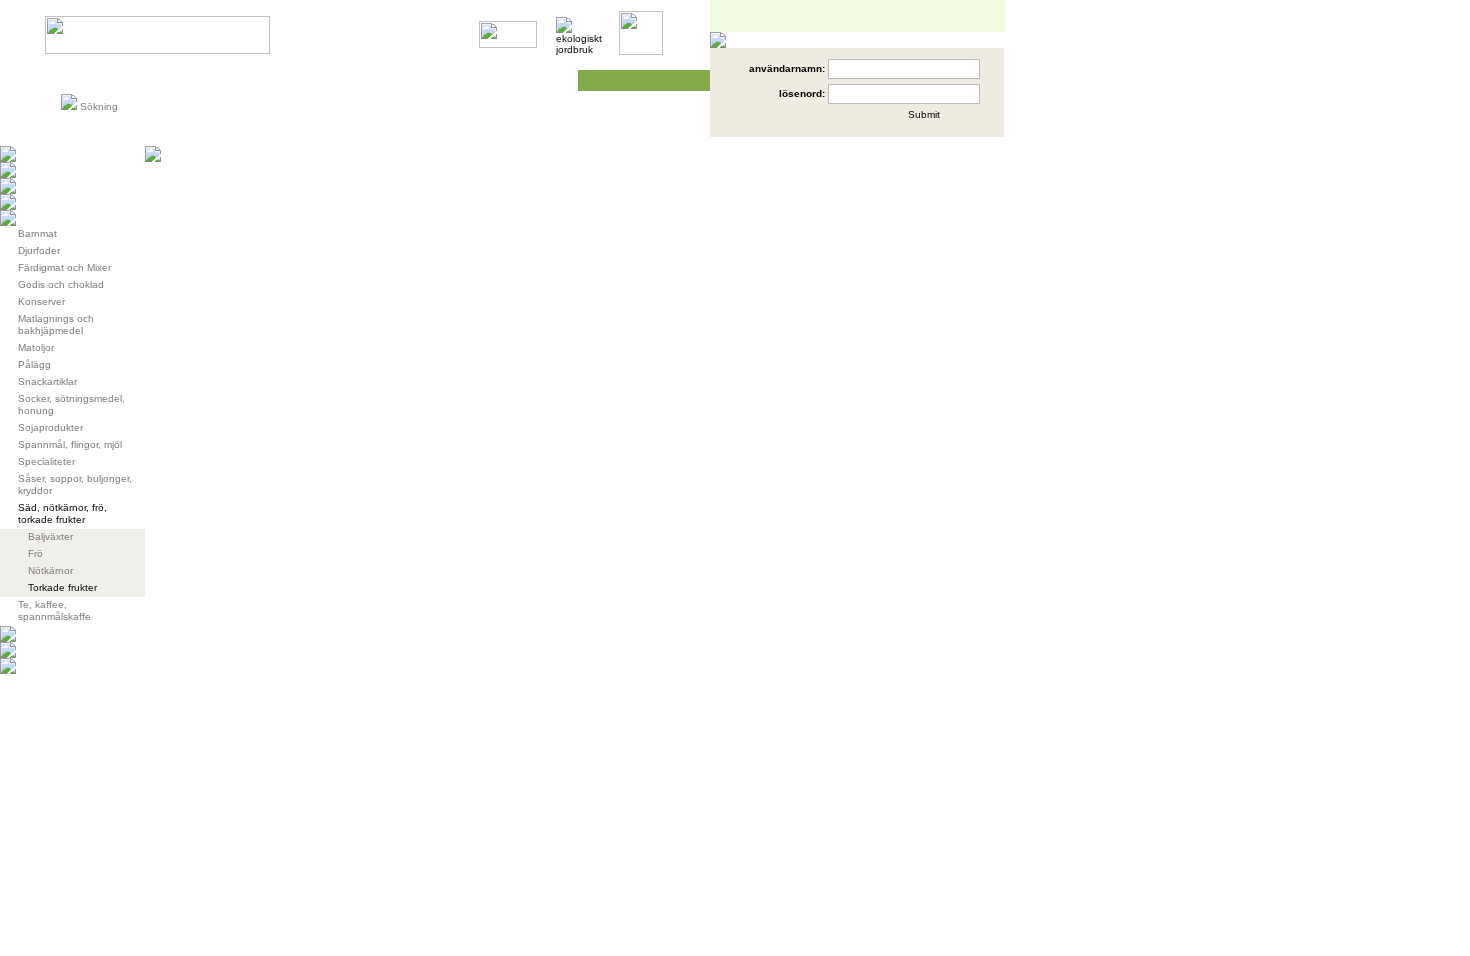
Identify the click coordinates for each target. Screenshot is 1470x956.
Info (282, 80)
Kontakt (535, 80)
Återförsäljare (402, 80)
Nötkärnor (50, 570)
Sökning (99, 106)
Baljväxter (50, 536)
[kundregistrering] (828, 122)
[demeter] (508, 44)
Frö (35, 553)
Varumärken (197, 80)
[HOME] (157, 50)
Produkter (93, 80)
